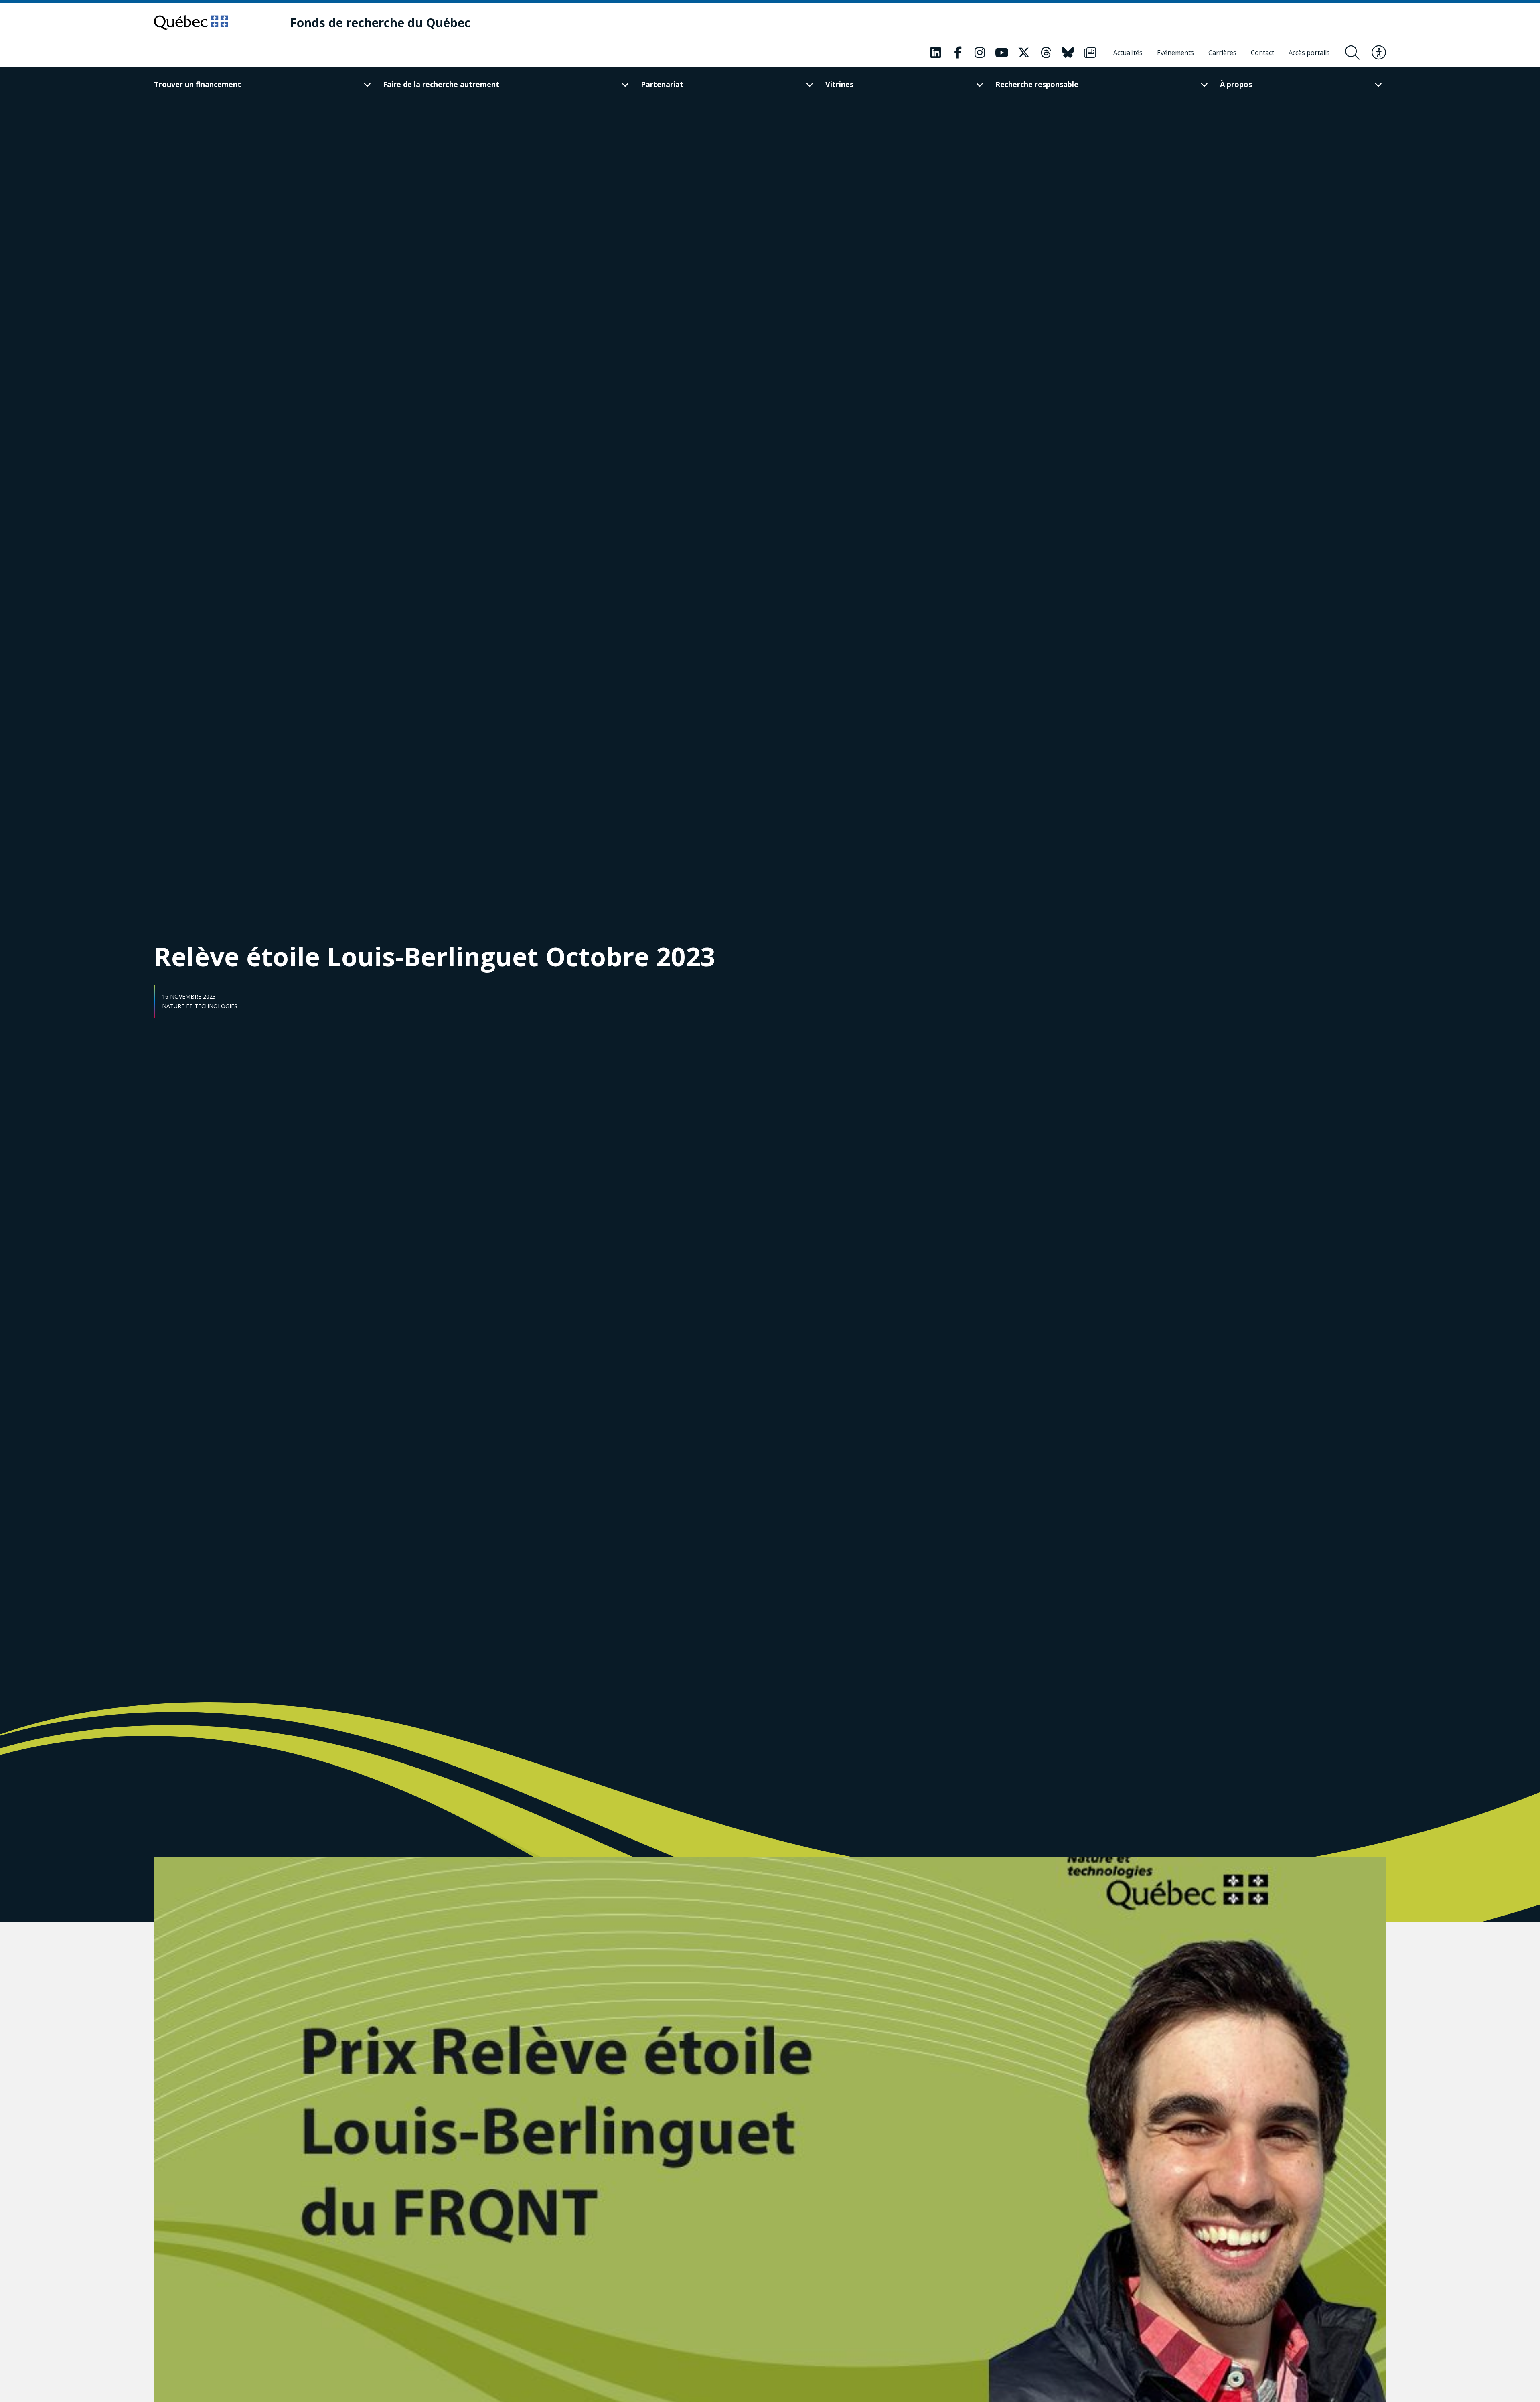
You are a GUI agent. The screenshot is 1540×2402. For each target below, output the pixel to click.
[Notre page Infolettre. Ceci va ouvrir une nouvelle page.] (1090, 53)
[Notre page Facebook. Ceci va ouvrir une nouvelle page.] (958, 53)
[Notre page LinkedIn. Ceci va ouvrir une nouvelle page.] (936, 53)
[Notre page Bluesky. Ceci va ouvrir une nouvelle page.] (1068, 53)
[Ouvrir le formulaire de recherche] (1352, 53)
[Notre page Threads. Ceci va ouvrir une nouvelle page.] (1046, 53)
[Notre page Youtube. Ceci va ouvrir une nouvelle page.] (1002, 53)
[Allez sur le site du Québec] (191, 22)
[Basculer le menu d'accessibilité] (1379, 53)
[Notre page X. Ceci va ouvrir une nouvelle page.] (1024, 53)
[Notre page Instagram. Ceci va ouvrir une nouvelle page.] (980, 53)
